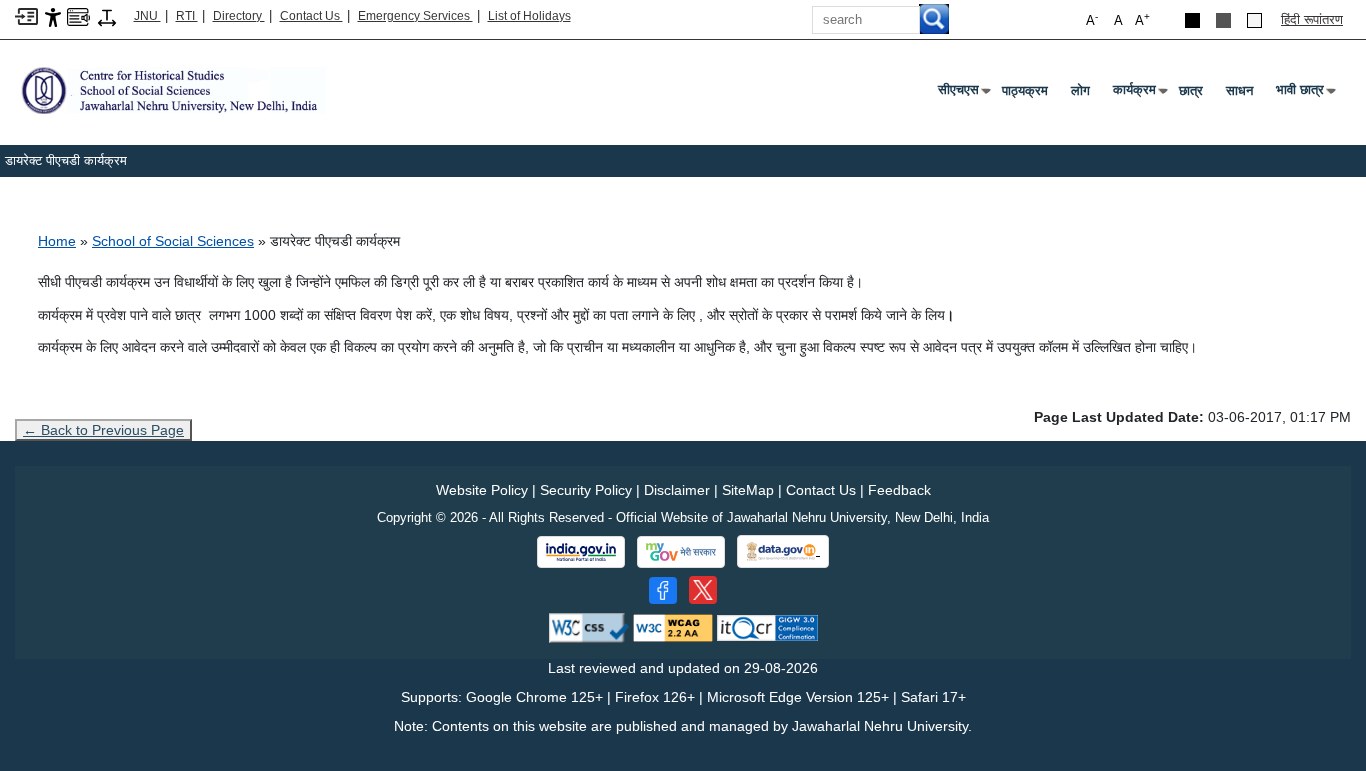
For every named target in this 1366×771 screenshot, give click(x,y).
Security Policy (586, 490)
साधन (1239, 90)
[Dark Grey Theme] (1223, 20)
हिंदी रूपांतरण (1312, 19)
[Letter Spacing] (107, 16)
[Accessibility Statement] (53, 16)
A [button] (1142, 19)
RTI (187, 16)
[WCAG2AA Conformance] (673, 626)
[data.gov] (783, 551)
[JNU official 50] (703, 590)
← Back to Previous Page (103, 430)
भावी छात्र (1304, 94)
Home (57, 241)
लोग (1080, 90)
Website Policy (482, 490)
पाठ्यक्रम (1025, 90)
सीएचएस (962, 94)
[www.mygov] (681, 552)
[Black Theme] (1192, 20)
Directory (239, 16)
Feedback (899, 490)
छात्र (1191, 90)
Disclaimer (677, 490)
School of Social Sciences (173, 241)
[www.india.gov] (581, 552)
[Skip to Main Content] (26, 15)
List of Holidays (529, 16)
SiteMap (748, 490)
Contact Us (311, 16)
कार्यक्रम (1138, 94)
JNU (147, 16)
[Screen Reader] (78, 15)
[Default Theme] (1254, 20)
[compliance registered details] (767, 626)
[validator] (589, 626)
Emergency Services (415, 16)
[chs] (170, 89)
